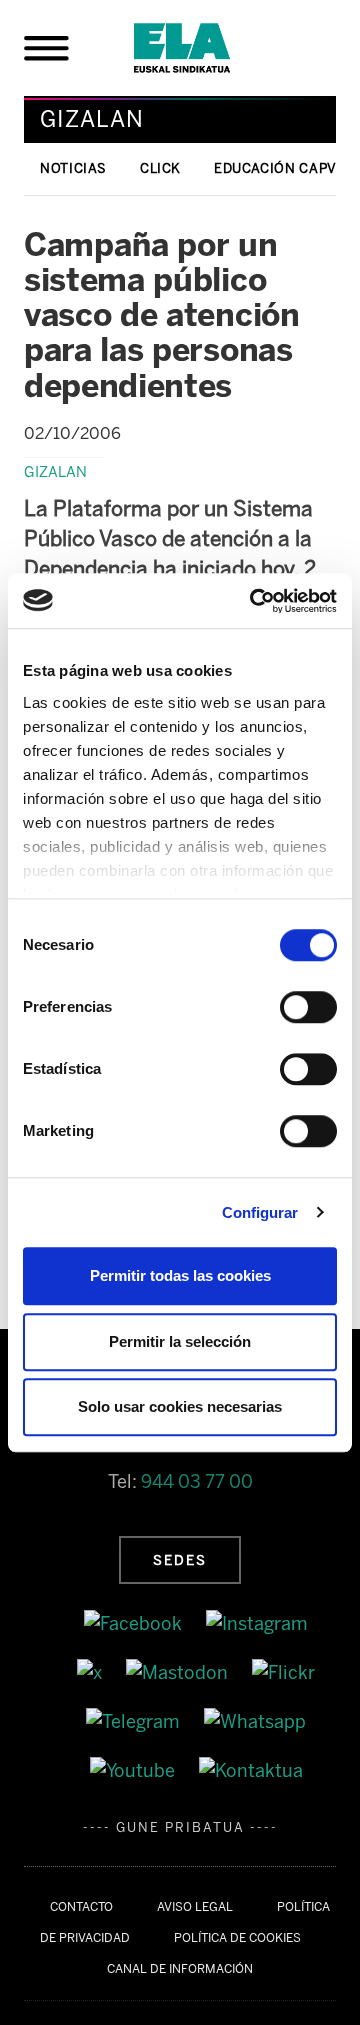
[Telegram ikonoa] (135, 1721)
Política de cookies (237, 1938)
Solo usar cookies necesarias (180, 1406)
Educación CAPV (275, 168)
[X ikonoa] (91, 1672)
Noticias (73, 168)
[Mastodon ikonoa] (179, 1672)
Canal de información (180, 1969)
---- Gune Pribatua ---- (180, 1827)
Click (160, 168)
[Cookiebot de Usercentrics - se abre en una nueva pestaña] (254, 601)
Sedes (180, 1560)
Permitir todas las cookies (180, 1275)
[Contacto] (251, 1770)
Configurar (260, 1212)
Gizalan (55, 472)
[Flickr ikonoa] (283, 1672)
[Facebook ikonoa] (135, 1624)
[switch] (308, 1007)
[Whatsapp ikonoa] (255, 1721)
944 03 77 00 (197, 1482)
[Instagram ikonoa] (257, 1624)
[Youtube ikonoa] (134, 1770)
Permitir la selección (180, 1341)
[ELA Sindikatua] (206, 48)
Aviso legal (195, 1907)
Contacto (81, 1907)
